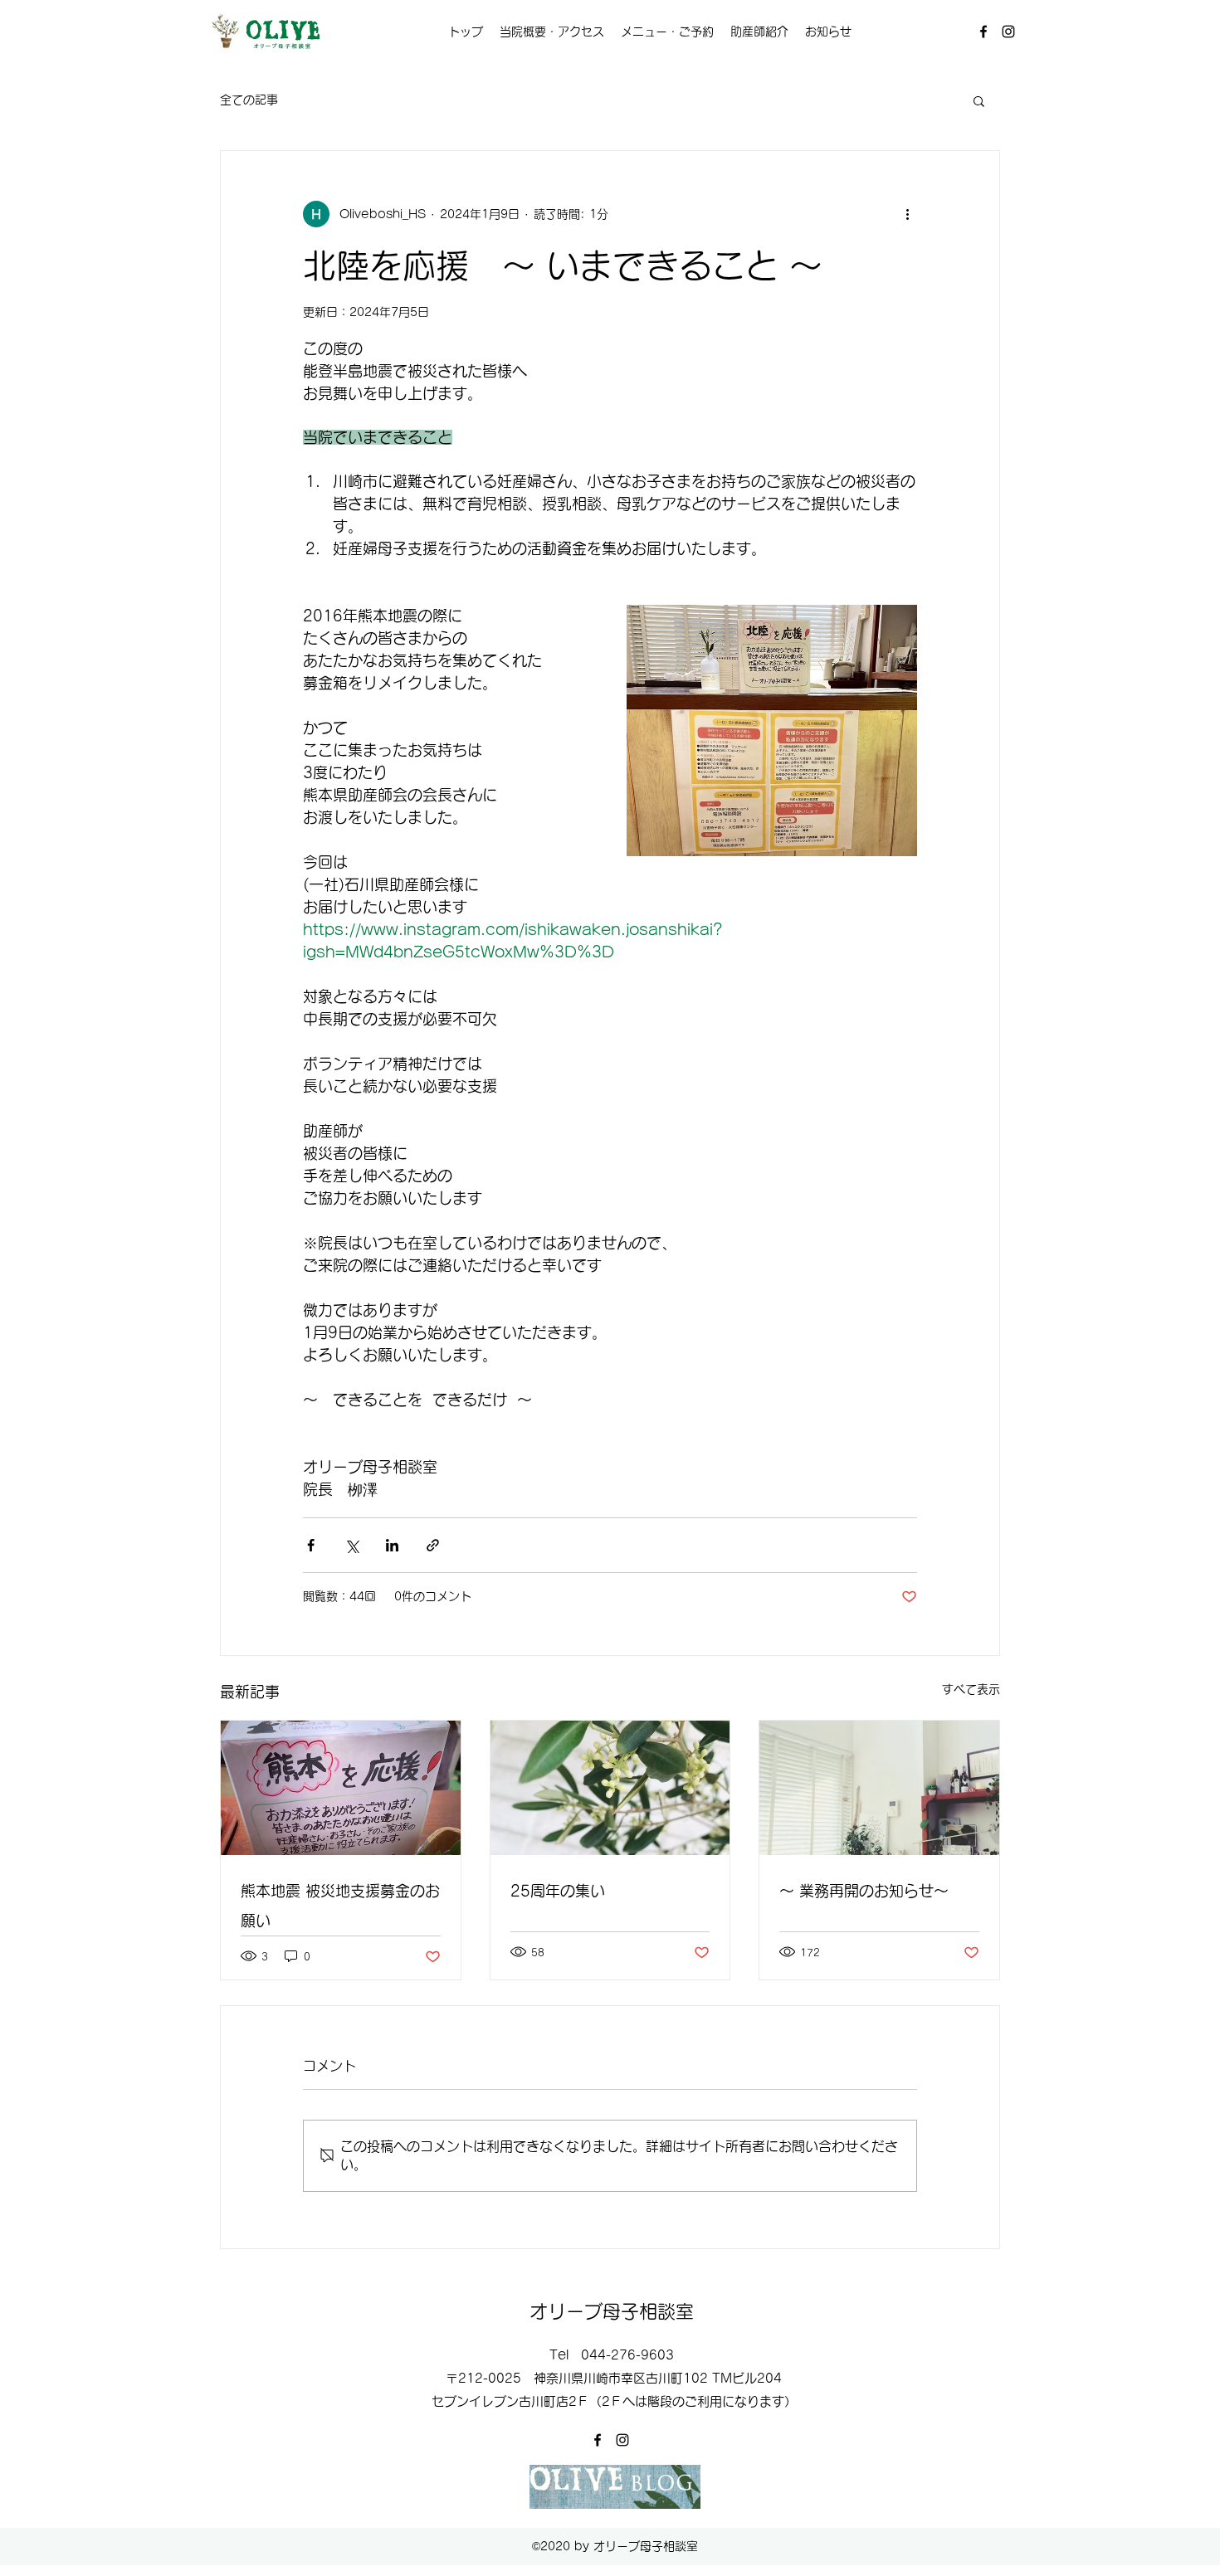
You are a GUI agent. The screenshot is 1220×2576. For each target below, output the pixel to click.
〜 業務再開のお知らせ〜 (864, 1891)
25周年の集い (558, 1891)
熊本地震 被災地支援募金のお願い (340, 1906)
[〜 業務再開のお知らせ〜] (879, 1788)
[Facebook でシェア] (311, 1545)
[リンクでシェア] (433, 1545)
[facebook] (983, 32)
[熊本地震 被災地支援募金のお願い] (341, 1788)
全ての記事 (249, 100)
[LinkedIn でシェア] (392, 1545)
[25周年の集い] (610, 1788)
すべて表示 (971, 1689)
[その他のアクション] (907, 214)
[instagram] (1008, 32)
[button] (979, 100)
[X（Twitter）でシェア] (351, 1545)
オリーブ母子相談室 (612, 2311)
